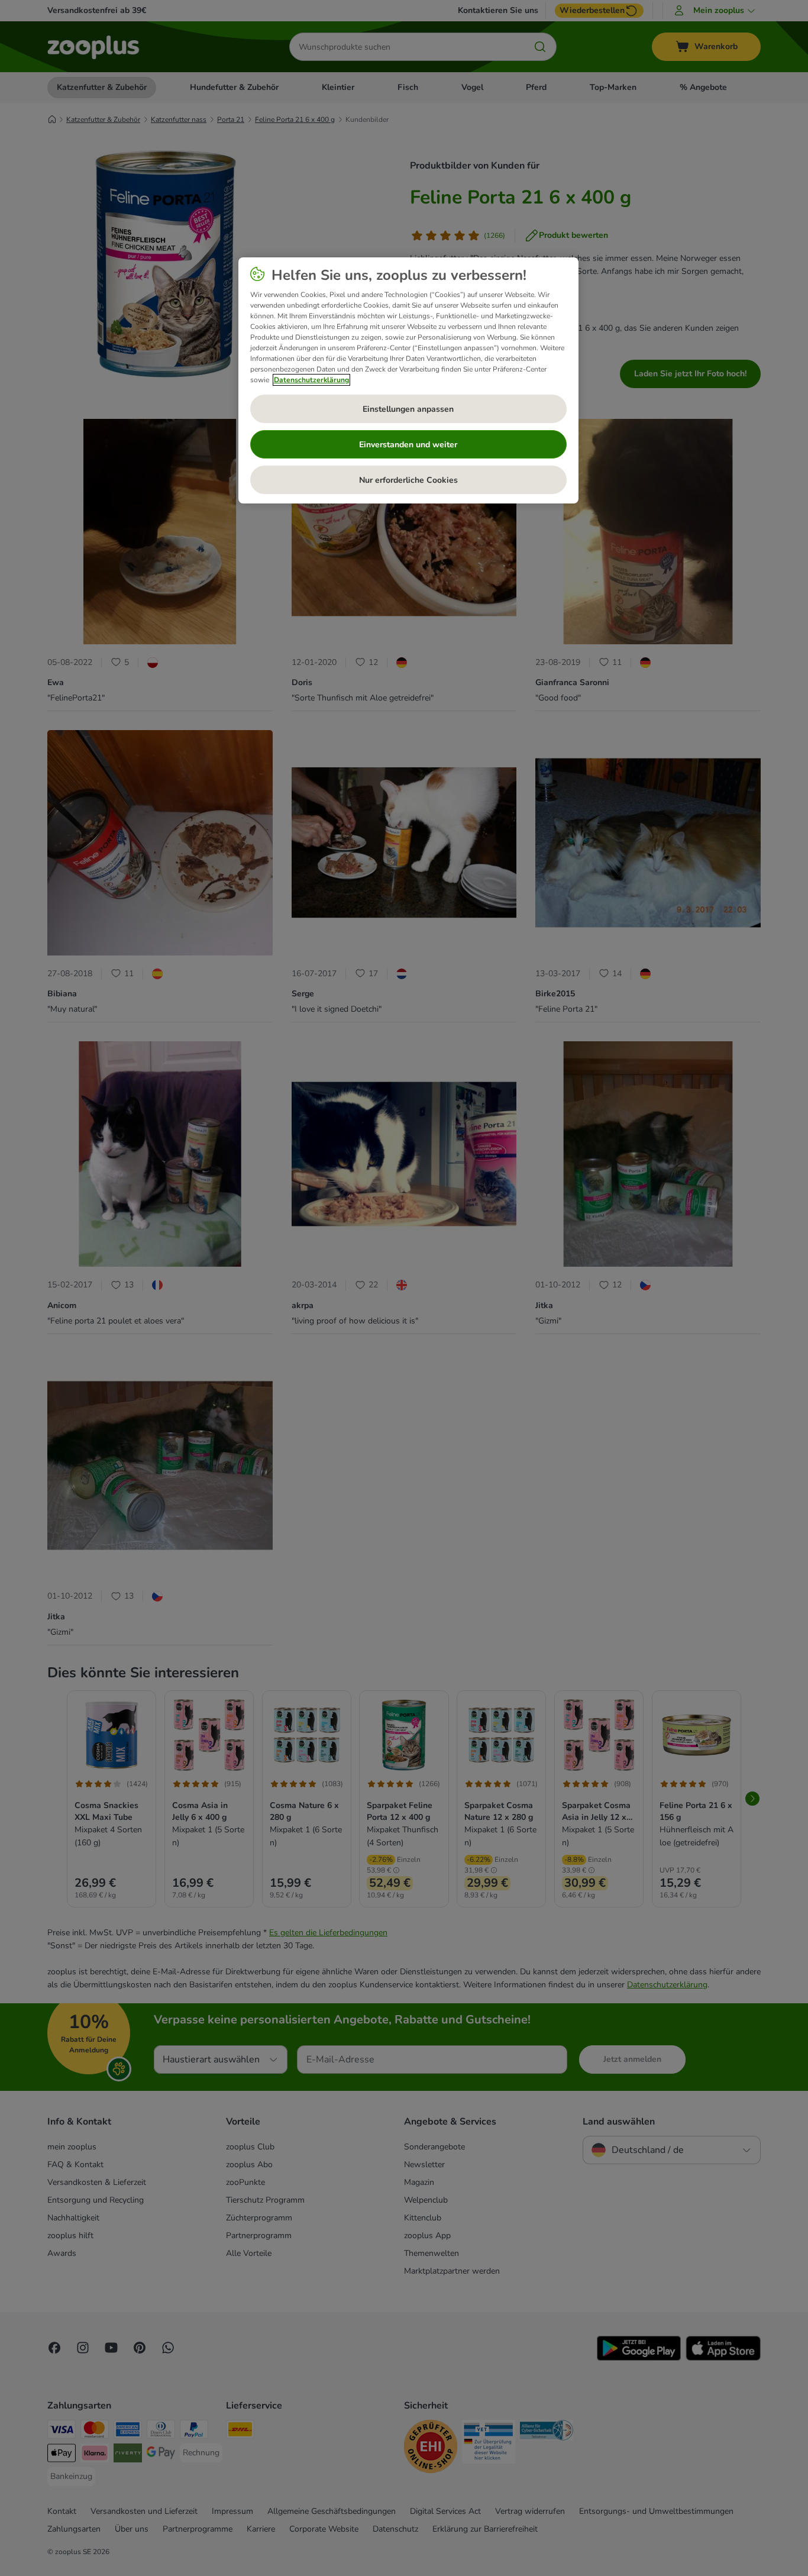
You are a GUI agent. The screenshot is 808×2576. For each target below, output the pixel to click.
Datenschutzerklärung (311, 380)
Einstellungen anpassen (408, 409)
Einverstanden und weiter (408, 445)
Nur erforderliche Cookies (408, 480)
